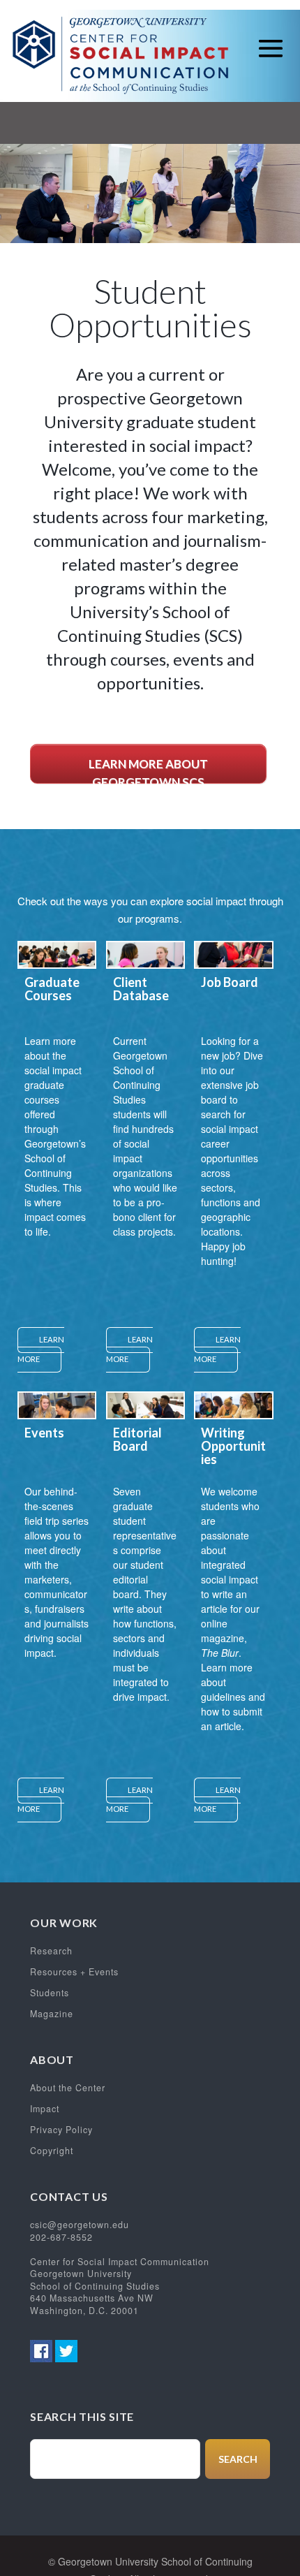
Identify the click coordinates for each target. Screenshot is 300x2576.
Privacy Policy (61, 2130)
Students (50, 1993)
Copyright (52, 2151)
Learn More (41, 1349)
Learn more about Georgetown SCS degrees (148, 770)
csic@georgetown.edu (80, 2225)
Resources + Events (74, 1972)
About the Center (68, 2088)
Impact (45, 2109)
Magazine (52, 2014)
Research (51, 1951)
